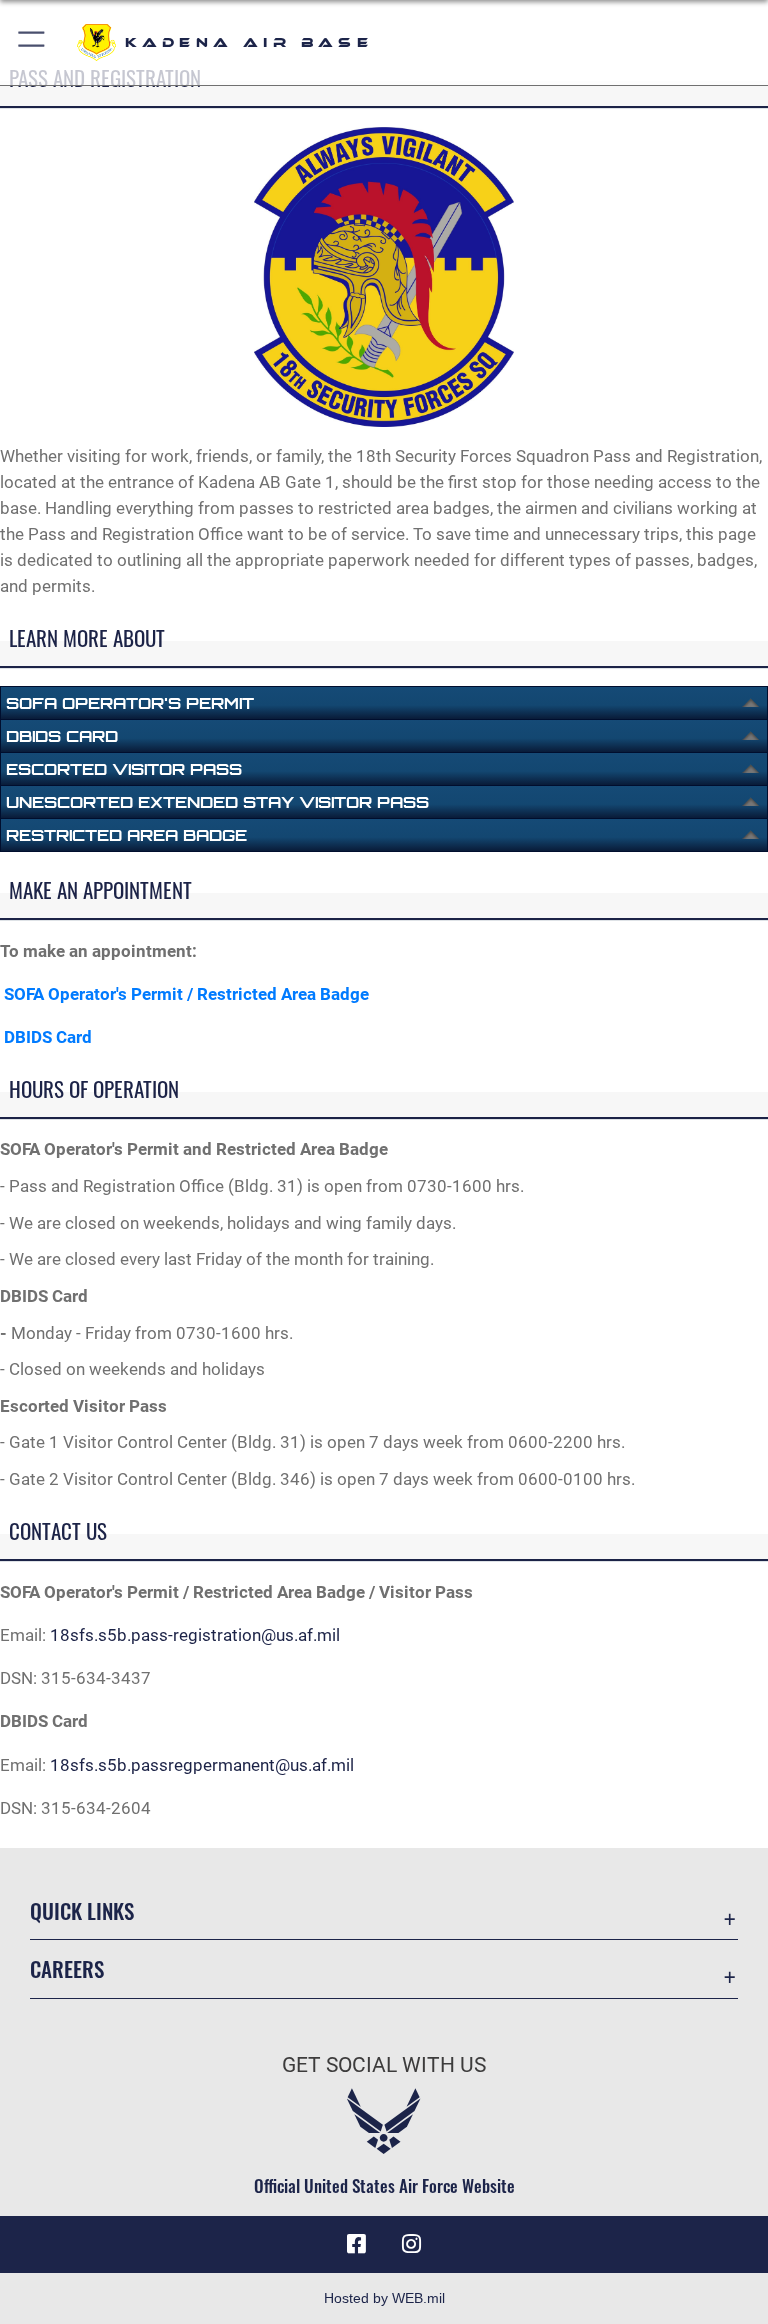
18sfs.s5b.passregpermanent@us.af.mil (202, 1765)
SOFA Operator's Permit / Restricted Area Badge (186, 994)
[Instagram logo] (412, 2244)
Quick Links (82, 1910)
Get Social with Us (384, 2065)
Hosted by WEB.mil (384, 2298)
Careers (67, 1968)
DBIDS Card (48, 1037)
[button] (32, 42)
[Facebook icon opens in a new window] (356, 2244)
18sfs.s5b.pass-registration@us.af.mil (195, 1635)
